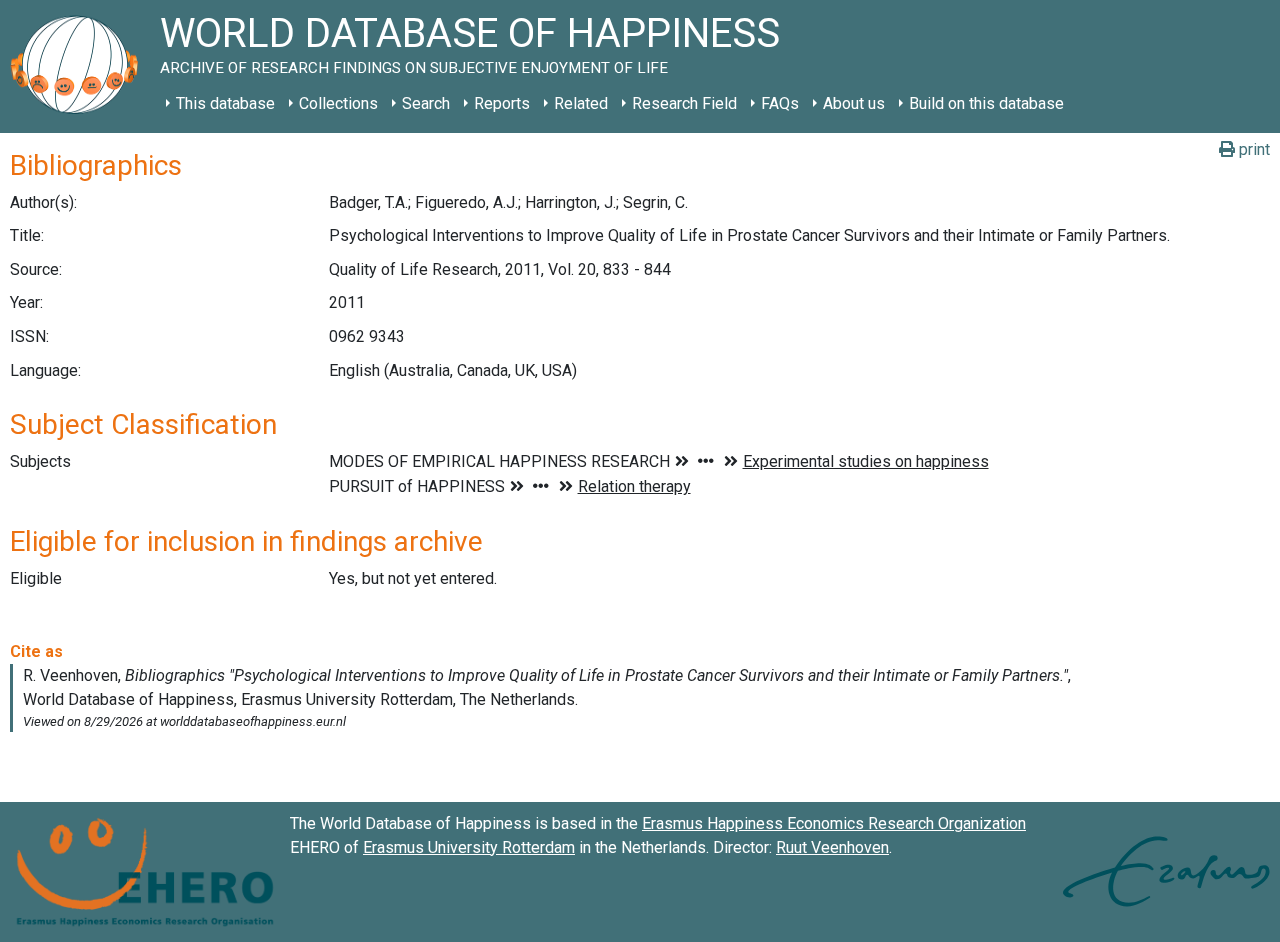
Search (426, 103)
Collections (338, 103)
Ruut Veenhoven (832, 847)
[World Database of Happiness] (80, 66)
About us (854, 103)
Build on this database (986, 103)
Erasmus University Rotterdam (469, 847)
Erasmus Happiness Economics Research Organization (834, 823)
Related (581, 103)
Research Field (684, 103)
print (1252, 149)
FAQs (780, 103)
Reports (502, 103)
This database (225, 103)
